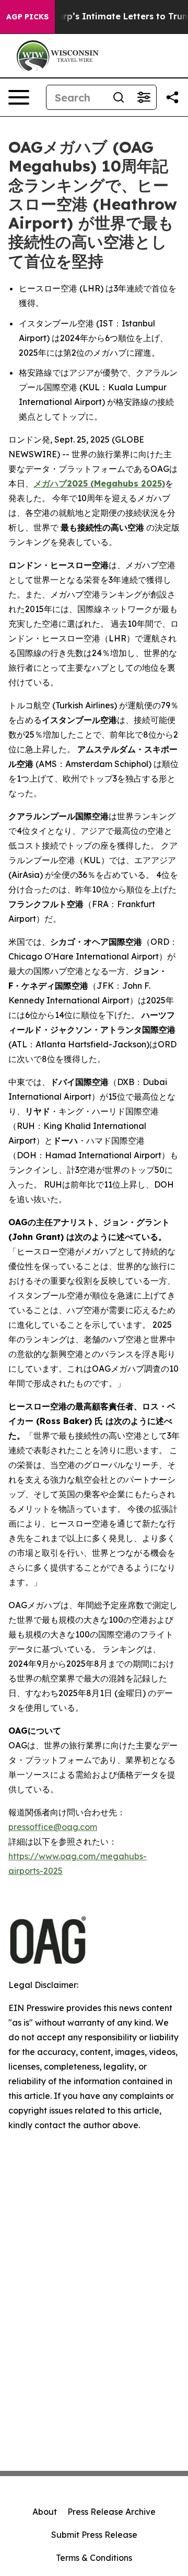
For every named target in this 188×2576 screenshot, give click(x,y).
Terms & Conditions (94, 2558)
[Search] (119, 97)
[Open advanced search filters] (144, 97)
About (45, 2512)
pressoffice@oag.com (53, 1827)
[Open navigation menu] (19, 97)
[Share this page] (172, 97)
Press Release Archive (111, 2512)
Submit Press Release (94, 2535)
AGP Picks (27, 17)
